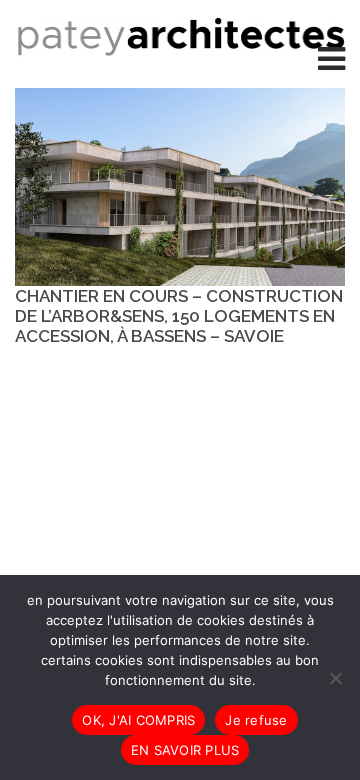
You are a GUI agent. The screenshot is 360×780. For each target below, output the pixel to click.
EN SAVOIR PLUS (185, 750)
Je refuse (256, 720)
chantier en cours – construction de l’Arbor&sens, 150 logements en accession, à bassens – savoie (179, 316)
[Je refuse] (335, 678)
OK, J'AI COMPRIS (138, 720)
